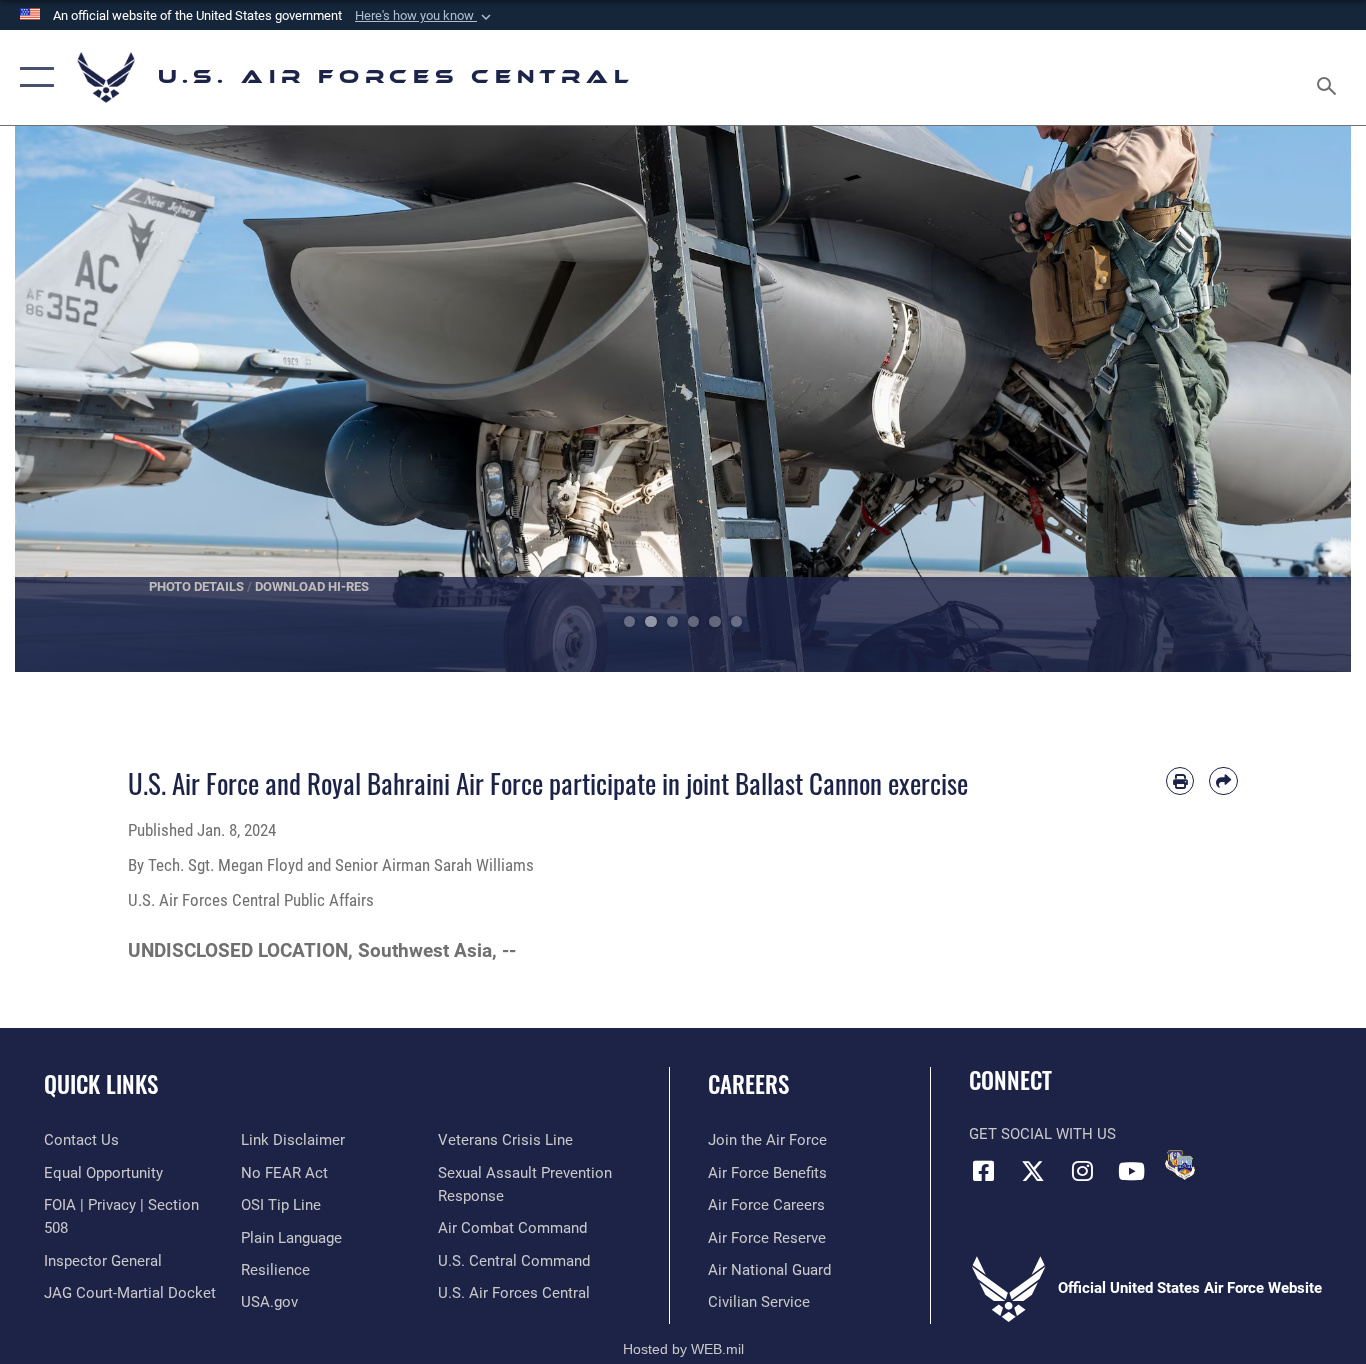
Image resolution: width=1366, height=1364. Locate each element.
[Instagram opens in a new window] (1082, 1171)
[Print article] (1180, 781)
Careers (748, 1084)
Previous (82, 399)
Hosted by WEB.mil (683, 1349)
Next (1284, 399)
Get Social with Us (1042, 1134)
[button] (425, 16)
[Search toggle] (1330, 77)
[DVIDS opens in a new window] (1180, 1165)
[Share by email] (1223, 781)
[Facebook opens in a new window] (984, 1171)
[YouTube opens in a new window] (1131, 1171)
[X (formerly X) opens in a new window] (1033, 1171)
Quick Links (101, 1084)
